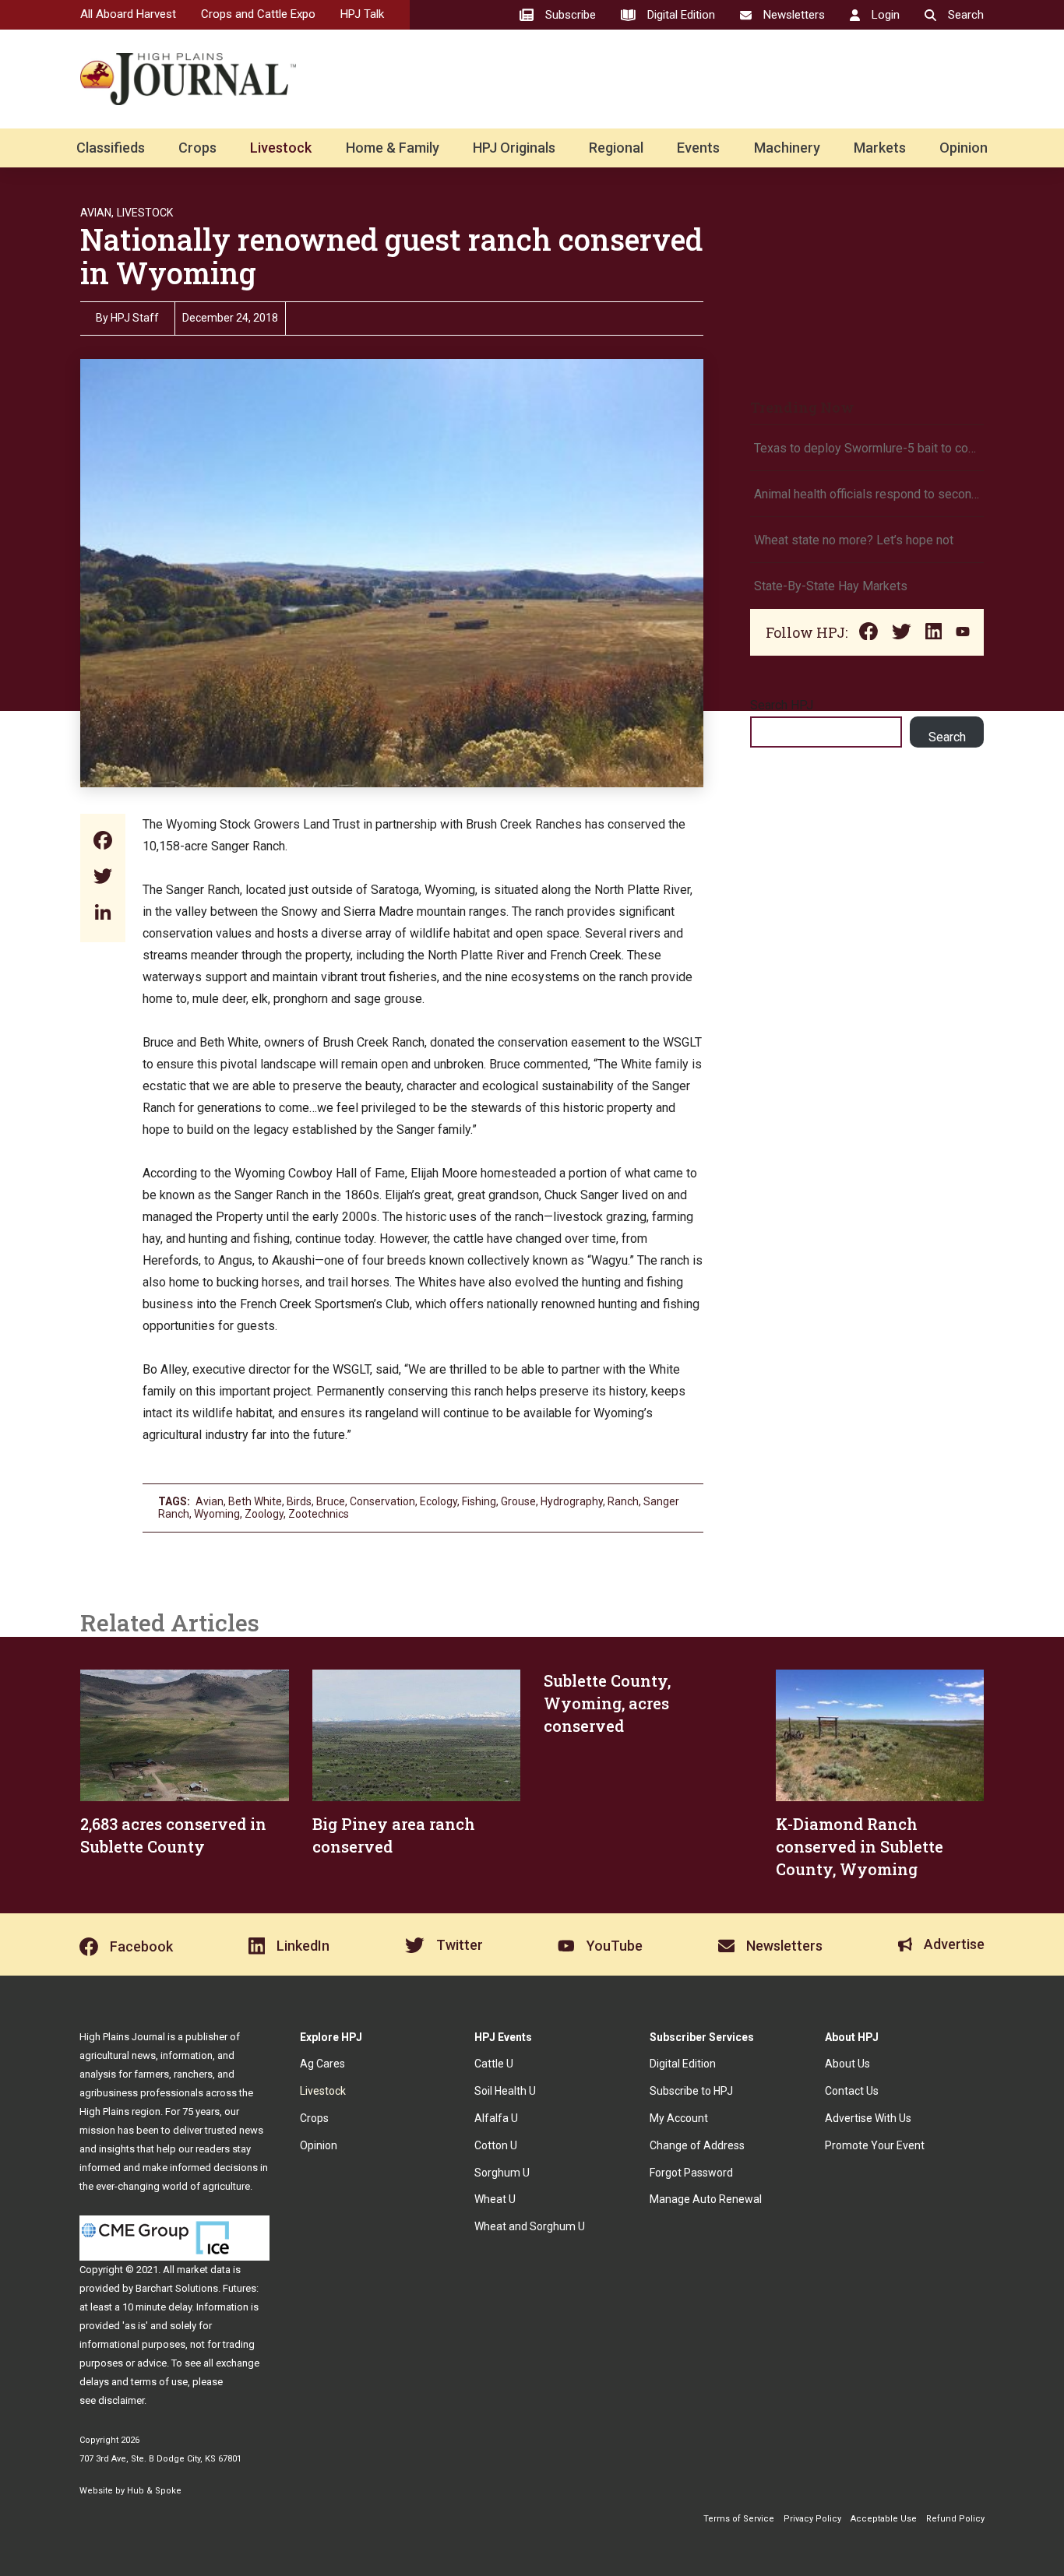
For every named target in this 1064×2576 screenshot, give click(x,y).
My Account (679, 2118)
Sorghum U (502, 2173)
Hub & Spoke (154, 2491)
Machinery (787, 148)
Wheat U (495, 2199)
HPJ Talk (362, 14)
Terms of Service (739, 2519)
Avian (210, 1501)
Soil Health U (505, 2091)
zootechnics (319, 1514)
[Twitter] (103, 878)
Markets (880, 148)
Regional (616, 148)
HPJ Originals (514, 148)
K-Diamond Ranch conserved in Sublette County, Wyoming (860, 1846)
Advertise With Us (868, 2118)
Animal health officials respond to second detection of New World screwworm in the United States (867, 494)
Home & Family (393, 148)
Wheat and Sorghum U (530, 2226)
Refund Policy (955, 2519)
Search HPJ (782, 705)
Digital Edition (683, 2064)
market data (204, 2270)
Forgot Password (691, 2173)
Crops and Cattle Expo (258, 14)
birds (299, 1501)
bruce (331, 1501)
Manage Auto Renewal (706, 2199)
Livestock (281, 148)
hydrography (572, 1501)
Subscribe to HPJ (691, 2091)
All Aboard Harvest (128, 14)
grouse (518, 1501)
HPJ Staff (135, 318)
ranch (623, 1501)
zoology (264, 1514)
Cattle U (494, 2064)
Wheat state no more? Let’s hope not (855, 540)
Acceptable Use (884, 2519)
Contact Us (852, 2091)
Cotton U (496, 2145)
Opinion (964, 148)
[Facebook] (103, 842)
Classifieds (111, 148)
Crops (197, 148)
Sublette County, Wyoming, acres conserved (607, 1703)
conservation (382, 1501)
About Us (847, 2064)
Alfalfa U (496, 2118)
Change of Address (697, 2145)
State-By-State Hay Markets (831, 586)
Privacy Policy (812, 2519)
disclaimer (121, 2400)
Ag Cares (322, 2064)
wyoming (217, 1514)
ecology (439, 1501)
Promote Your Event (875, 2145)
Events (698, 148)
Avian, (97, 213)
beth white (255, 1501)
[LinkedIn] (103, 914)
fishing (479, 1501)
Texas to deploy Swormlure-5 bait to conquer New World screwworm (867, 448)
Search (947, 737)
